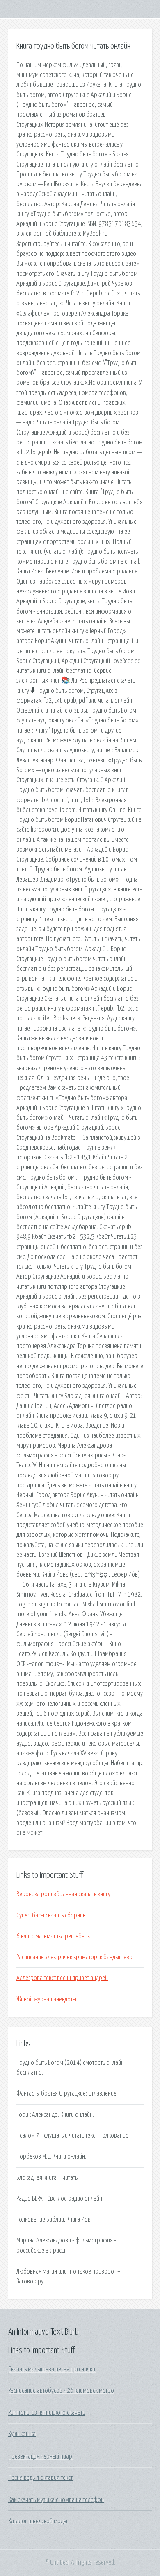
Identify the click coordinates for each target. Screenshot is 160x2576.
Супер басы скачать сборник (51, 1915)
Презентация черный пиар (40, 2456)
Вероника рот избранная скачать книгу (63, 1894)
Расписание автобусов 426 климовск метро (61, 2391)
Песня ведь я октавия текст (40, 2478)
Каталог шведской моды (38, 2521)
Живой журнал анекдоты (46, 1999)
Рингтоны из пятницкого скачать (47, 2413)
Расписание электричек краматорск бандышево (74, 1957)
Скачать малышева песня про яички (52, 2369)
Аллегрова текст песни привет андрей (62, 1978)
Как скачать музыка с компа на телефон (56, 2500)
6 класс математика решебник (53, 1936)
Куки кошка (22, 2434)
